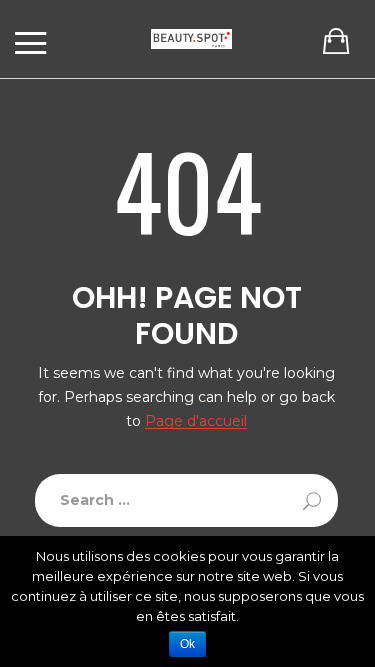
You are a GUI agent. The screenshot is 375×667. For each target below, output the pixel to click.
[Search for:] (186, 500)
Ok (187, 644)
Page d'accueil (196, 421)
